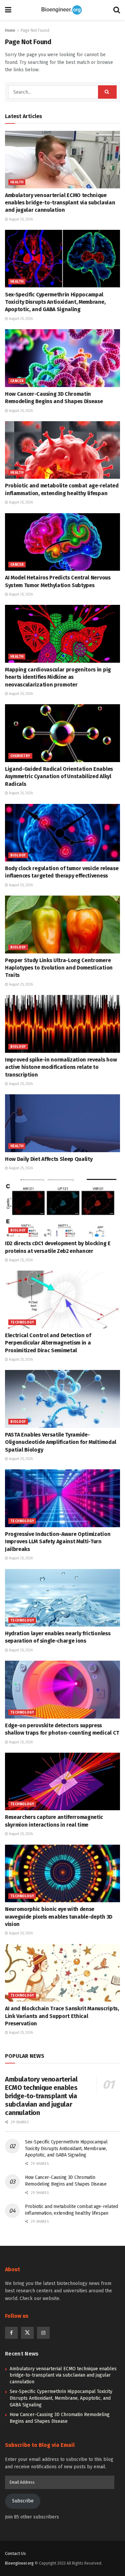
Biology (18, 855)
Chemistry (20, 756)
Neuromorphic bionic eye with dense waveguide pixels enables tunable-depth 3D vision (59, 1917)
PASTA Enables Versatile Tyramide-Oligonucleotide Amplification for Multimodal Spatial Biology (61, 1442)
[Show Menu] (8, 10)
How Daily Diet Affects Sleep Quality (49, 1159)
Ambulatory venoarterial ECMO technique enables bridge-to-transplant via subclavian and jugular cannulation (60, 203)
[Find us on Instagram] (43, 2333)
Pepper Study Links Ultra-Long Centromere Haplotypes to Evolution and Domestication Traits (59, 968)
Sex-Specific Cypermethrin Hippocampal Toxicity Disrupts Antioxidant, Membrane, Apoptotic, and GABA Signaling (55, 302)
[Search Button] (117, 10)
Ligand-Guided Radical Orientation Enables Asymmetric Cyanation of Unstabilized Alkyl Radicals (59, 776)
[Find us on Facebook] (11, 2333)
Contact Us (15, 2553)
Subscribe (23, 2501)
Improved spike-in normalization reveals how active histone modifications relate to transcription (61, 1067)
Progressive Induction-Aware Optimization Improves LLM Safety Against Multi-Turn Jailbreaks (58, 1542)
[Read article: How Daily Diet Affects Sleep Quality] (62, 1123)
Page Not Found (35, 30)
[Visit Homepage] (62, 10)
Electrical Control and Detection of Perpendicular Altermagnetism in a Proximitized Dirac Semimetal (48, 1343)
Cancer (17, 381)
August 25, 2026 (20, 219)
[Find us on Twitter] (27, 2333)
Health (17, 182)
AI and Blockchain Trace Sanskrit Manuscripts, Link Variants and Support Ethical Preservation (62, 2016)
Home (10, 30)
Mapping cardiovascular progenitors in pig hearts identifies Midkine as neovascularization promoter (58, 677)
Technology (22, 1322)
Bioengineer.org (19, 2563)
